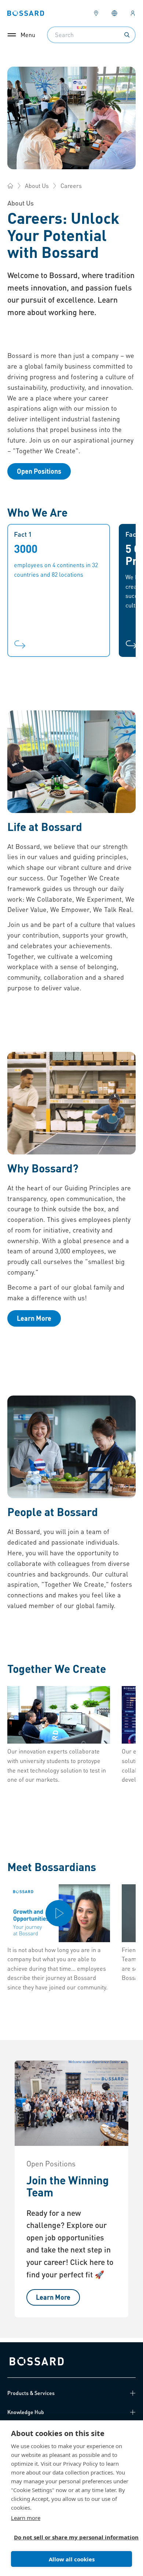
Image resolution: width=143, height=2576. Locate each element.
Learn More (34, 1318)
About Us (37, 186)
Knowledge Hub (26, 2412)
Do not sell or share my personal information (69, 2537)
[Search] (127, 35)
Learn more (26, 2518)
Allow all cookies (72, 2559)
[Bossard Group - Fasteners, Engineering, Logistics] (10, 186)
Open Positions (39, 471)
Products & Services (31, 2393)
